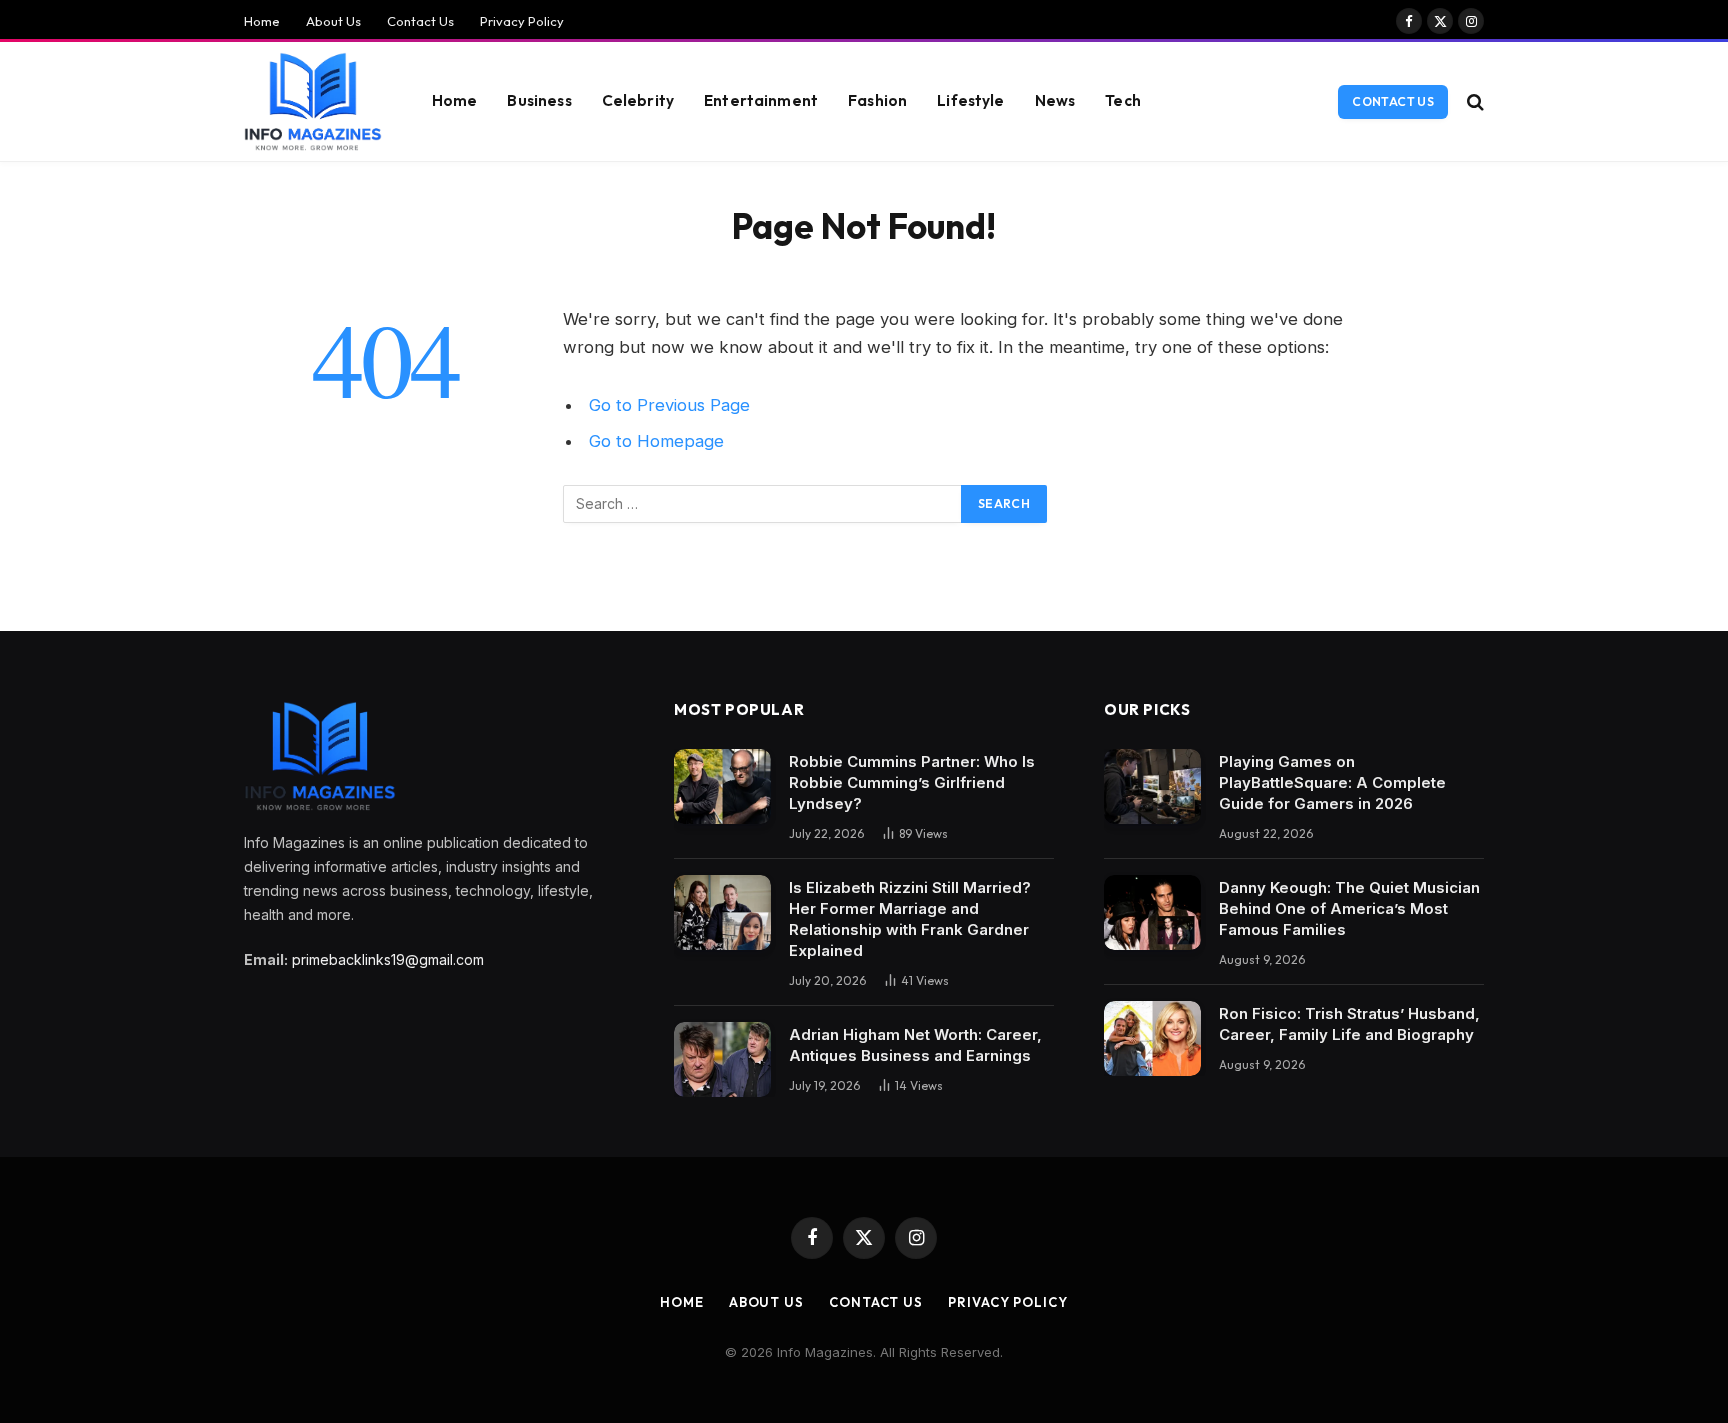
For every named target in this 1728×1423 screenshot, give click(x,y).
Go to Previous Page (669, 405)
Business (539, 100)
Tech (1123, 100)
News (1055, 100)
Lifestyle (970, 100)
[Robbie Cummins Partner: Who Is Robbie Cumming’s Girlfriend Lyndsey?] (722, 786)
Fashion (877, 100)
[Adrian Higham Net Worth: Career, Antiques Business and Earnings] (722, 1059)
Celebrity (638, 100)
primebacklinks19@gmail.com (388, 959)
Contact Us (420, 21)
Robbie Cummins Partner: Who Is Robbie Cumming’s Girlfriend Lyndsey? (912, 782)
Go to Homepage (656, 441)
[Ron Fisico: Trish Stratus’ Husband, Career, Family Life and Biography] (1152, 1038)
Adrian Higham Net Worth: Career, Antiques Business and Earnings (915, 1045)
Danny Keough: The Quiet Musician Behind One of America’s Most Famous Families (1349, 908)
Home (262, 21)
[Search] (1473, 101)
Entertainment (761, 100)
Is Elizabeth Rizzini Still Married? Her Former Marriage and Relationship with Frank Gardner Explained (910, 919)
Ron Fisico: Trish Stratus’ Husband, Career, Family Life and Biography (1349, 1024)
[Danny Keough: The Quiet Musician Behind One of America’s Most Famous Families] (1152, 912)
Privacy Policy (522, 21)
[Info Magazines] (313, 102)
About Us (333, 21)
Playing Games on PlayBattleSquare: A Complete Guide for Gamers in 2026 (1332, 782)
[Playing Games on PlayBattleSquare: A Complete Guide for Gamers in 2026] (1152, 786)
